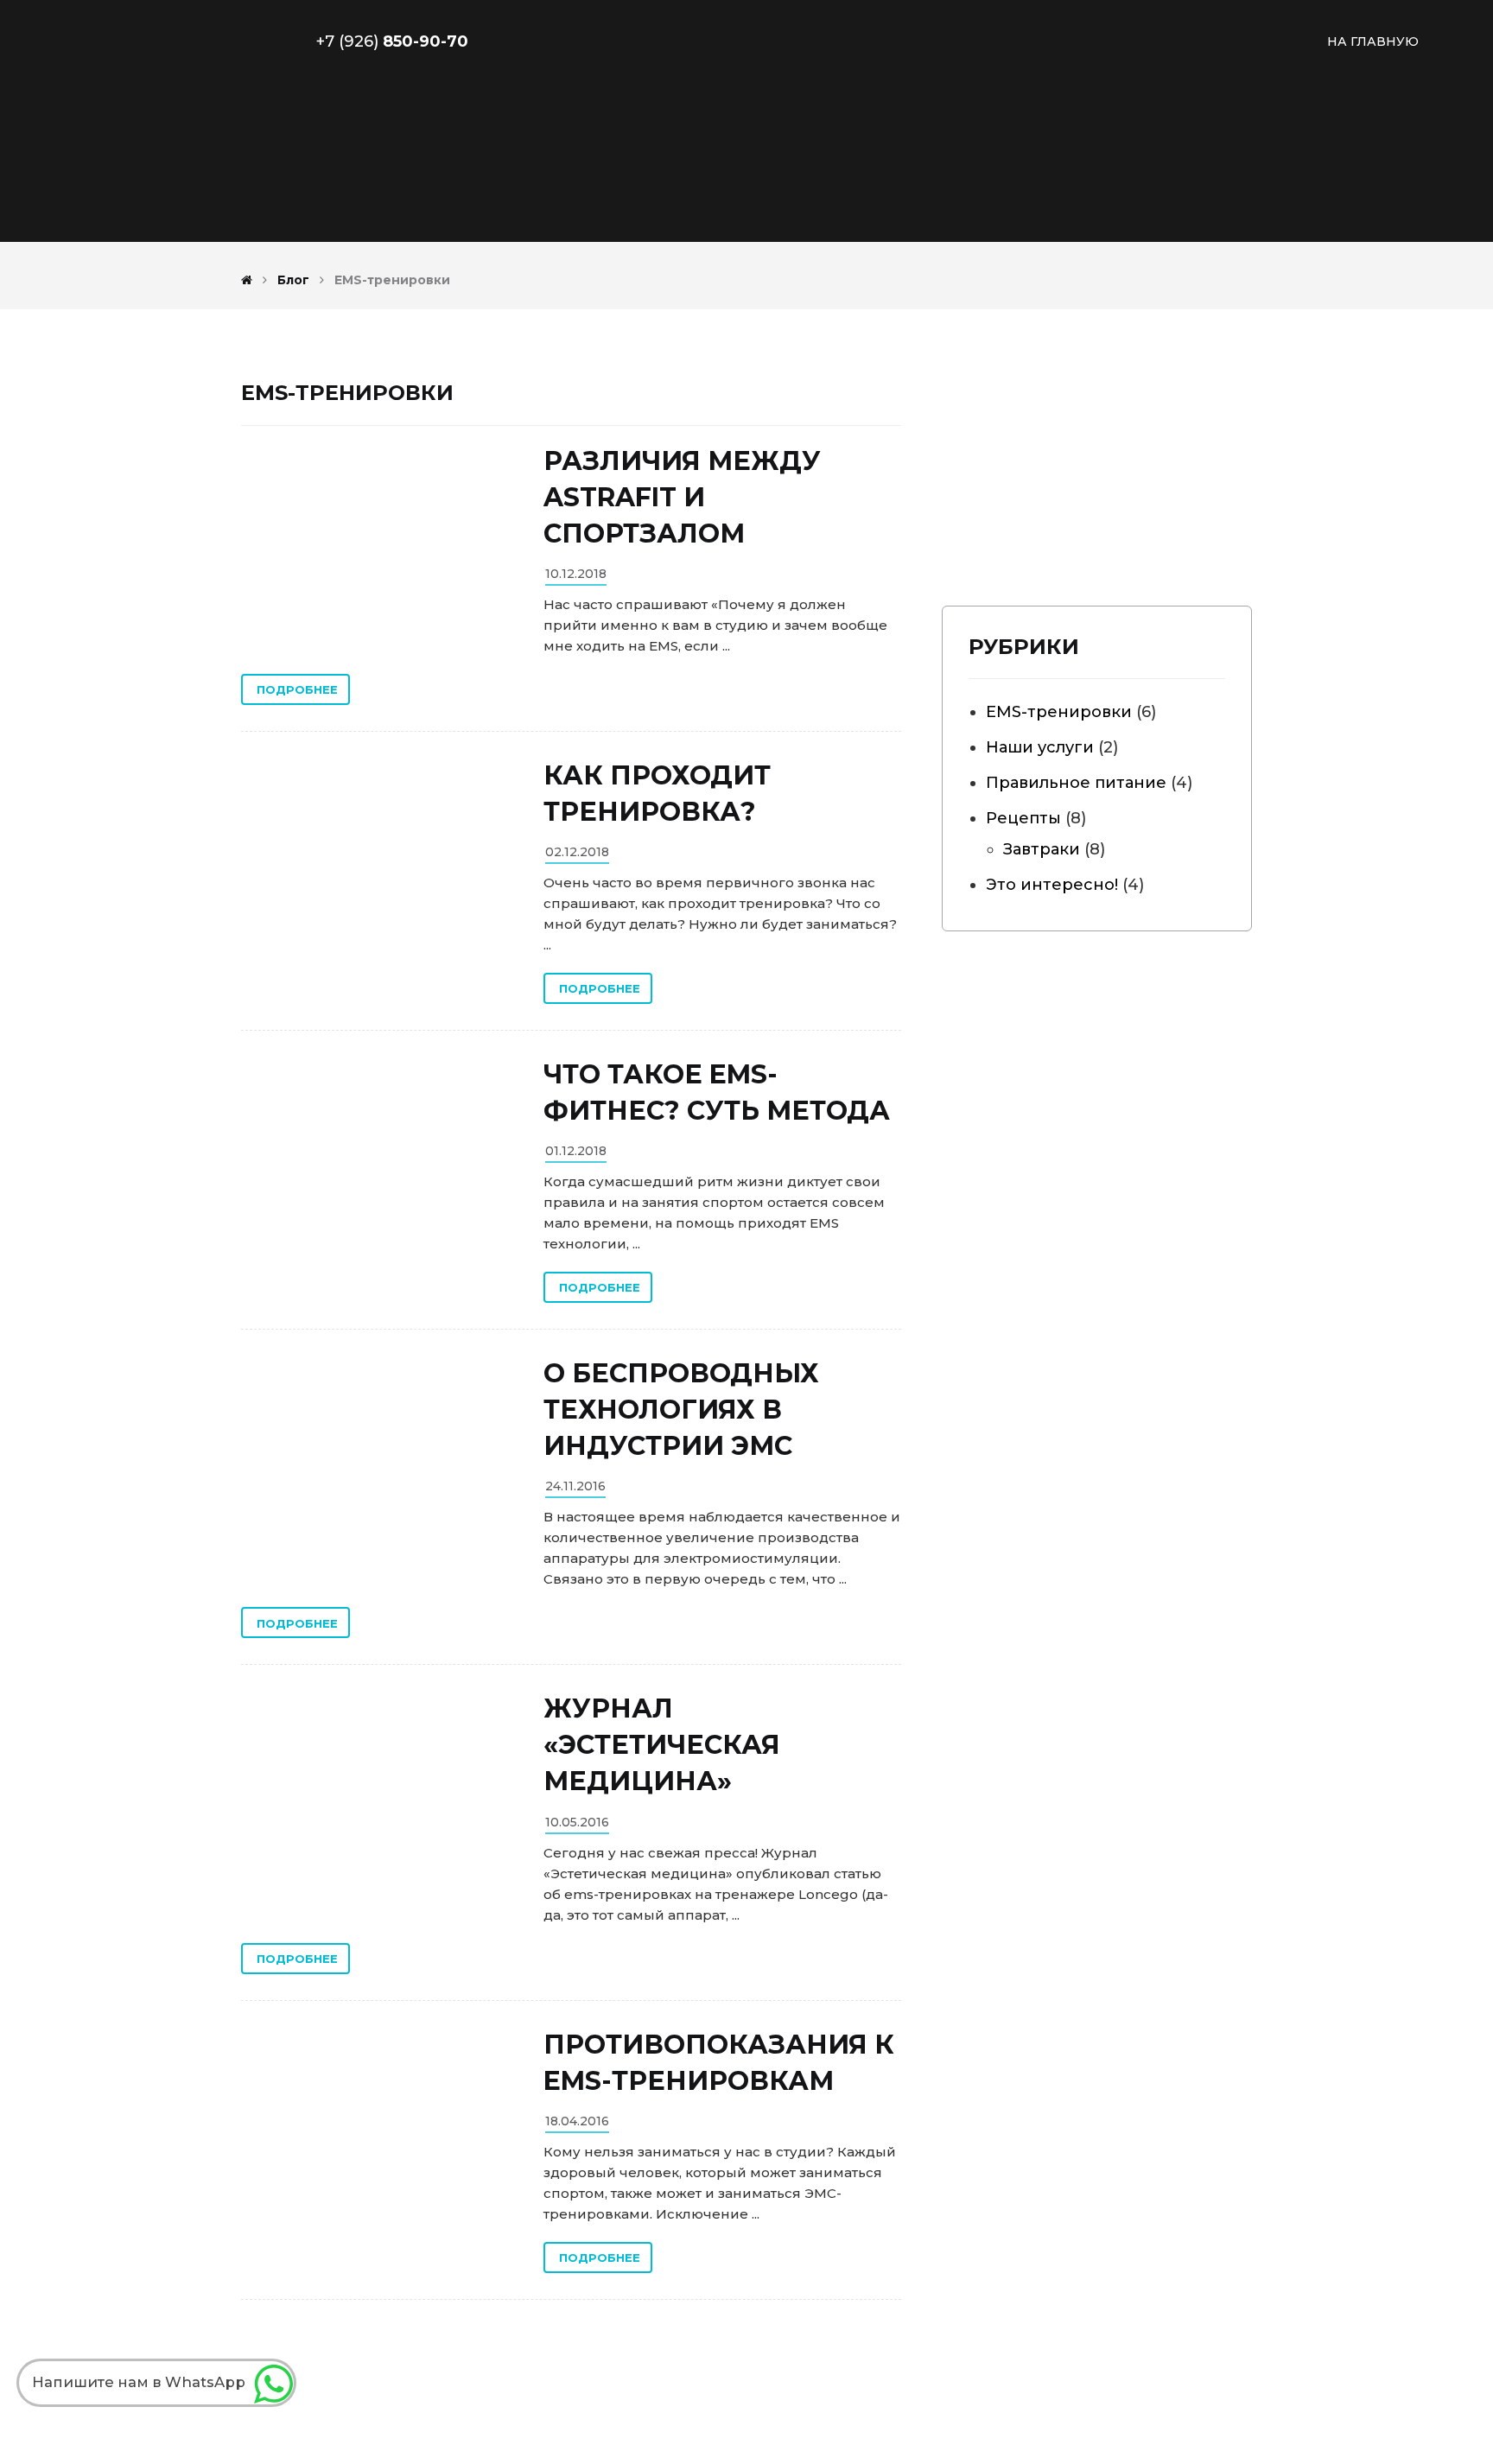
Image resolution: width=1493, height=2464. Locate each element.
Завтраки (1042, 849)
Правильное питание (1076, 783)
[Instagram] (1025, 518)
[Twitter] (1064, 518)
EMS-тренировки (1059, 712)
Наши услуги (1040, 747)
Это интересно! (1052, 885)
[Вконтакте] (986, 518)
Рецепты (1023, 818)
